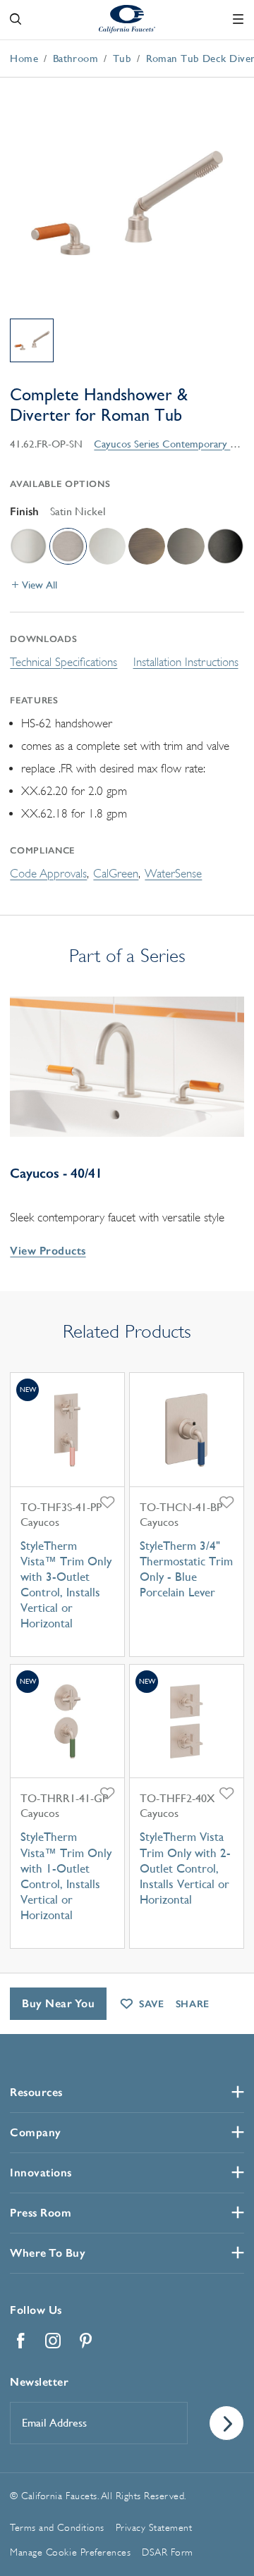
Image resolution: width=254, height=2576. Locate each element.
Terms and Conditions (57, 2527)
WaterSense (173, 874)
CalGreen (116, 874)
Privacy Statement (154, 2527)
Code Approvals (48, 874)
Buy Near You (58, 2003)
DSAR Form (168, 2552)
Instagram (53, 2341)
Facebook (20, 2341)
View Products (48, 1251)
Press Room (41, 2213)
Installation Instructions (186, 662)
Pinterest (85, 2341)
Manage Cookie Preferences (70, 2552)
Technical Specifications (64, 662)
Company (36, 2132)
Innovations (41, 2173)
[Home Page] (127, 18)
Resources (36, 2092)
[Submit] (226, 2423)
